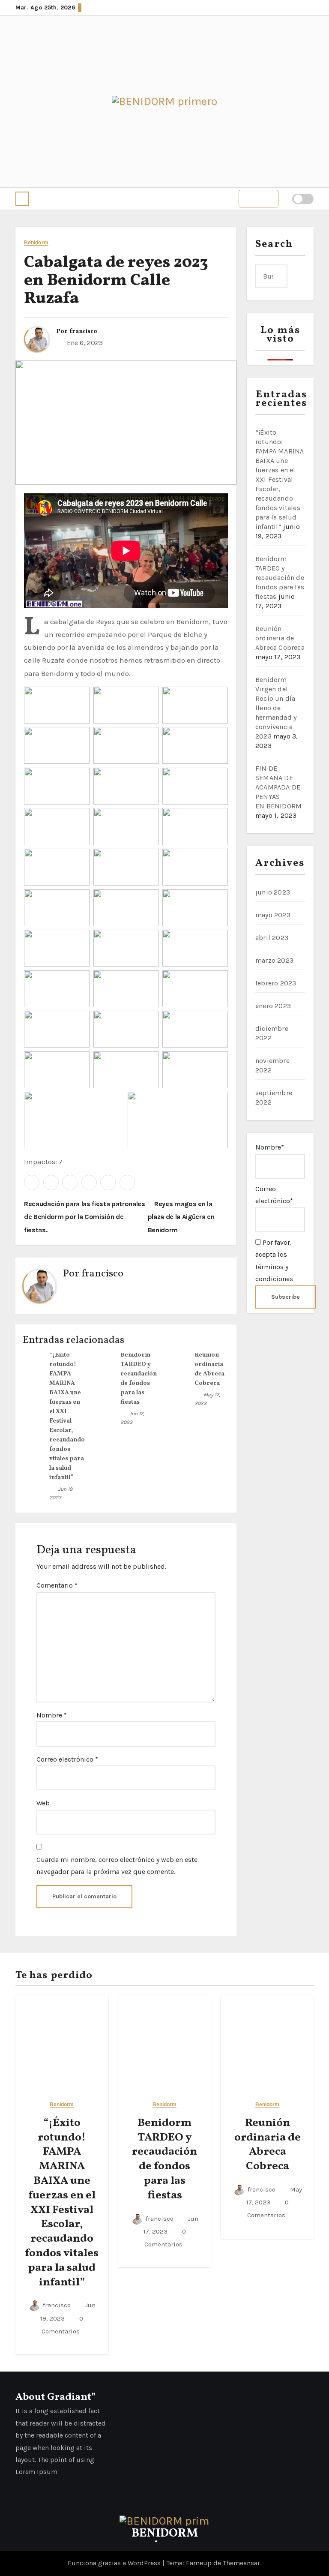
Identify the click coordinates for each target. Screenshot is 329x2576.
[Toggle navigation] (259, 199)
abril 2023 (272, 938)
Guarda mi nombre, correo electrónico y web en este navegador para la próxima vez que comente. (117, 1866)
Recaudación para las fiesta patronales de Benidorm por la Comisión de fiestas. (85, 1217)
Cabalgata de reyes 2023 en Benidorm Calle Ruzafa (116, 281)
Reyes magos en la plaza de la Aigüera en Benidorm (181, 1217)
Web (43, 1803)
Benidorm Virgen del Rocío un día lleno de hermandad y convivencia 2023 (276, 708)
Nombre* (270, 1147)
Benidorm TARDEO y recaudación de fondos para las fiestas (280, 578)
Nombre (52, 1715)
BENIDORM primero (165, 2539)
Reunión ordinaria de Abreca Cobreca (280, 638)
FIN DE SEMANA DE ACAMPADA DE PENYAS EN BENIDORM (278, 787)
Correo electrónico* (274, 1195)
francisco (83, 332)
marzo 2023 (274, 960)
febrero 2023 (276, 983)
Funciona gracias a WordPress (115, 2563)
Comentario (57, 1585)
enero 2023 (273, 1006)
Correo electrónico (67, 1759)
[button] (22, 199)
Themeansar (241, 2563)
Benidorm (36, 243)
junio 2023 (273, 892)
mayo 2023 (273, 915)
